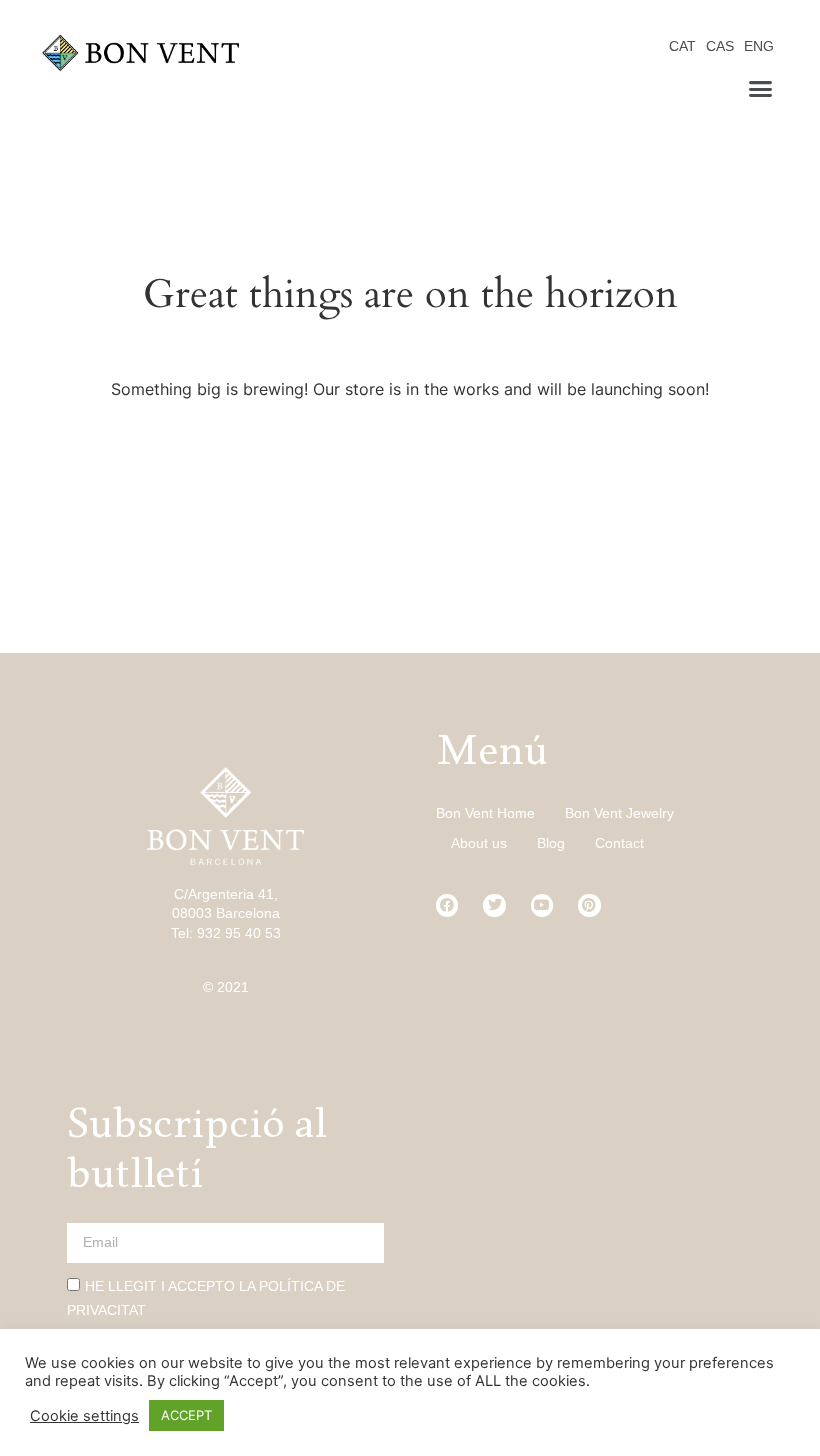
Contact (619, 843)
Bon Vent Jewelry (619, 813)
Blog (551, 843)
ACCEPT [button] (186, 1415)
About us (479, 843)
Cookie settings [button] (84, 1416)
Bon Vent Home (485, 813)
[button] (761, 89)
